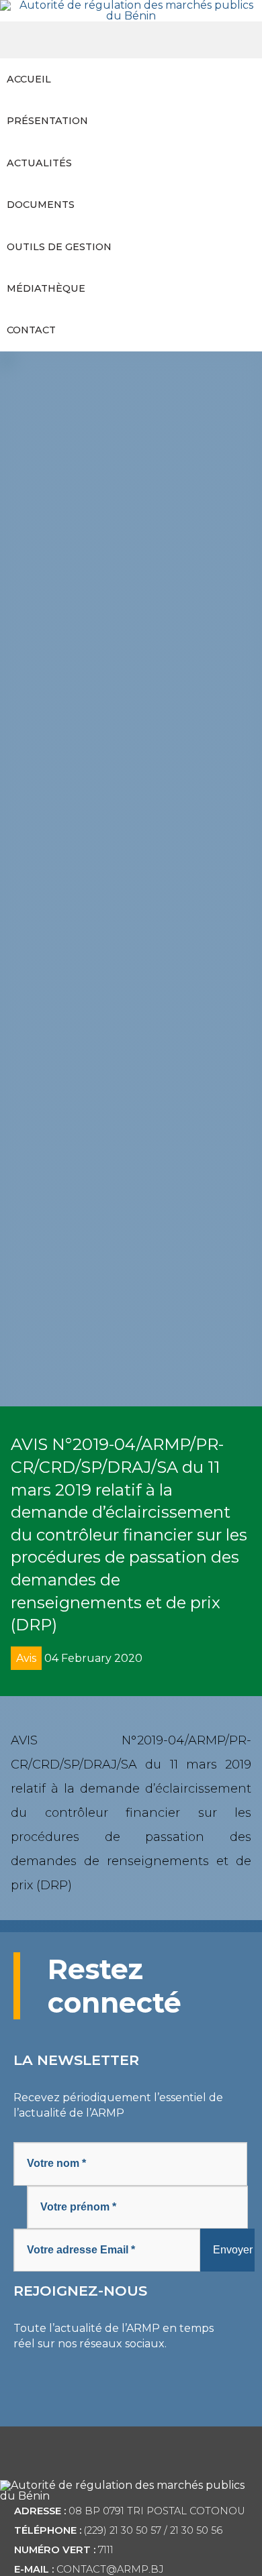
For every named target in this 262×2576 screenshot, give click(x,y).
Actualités (39, 163)
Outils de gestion (59, 247)
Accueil (29, 79)
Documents (41, 205)
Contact (31, 330)
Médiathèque (46, 288)
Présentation (47, 121)
